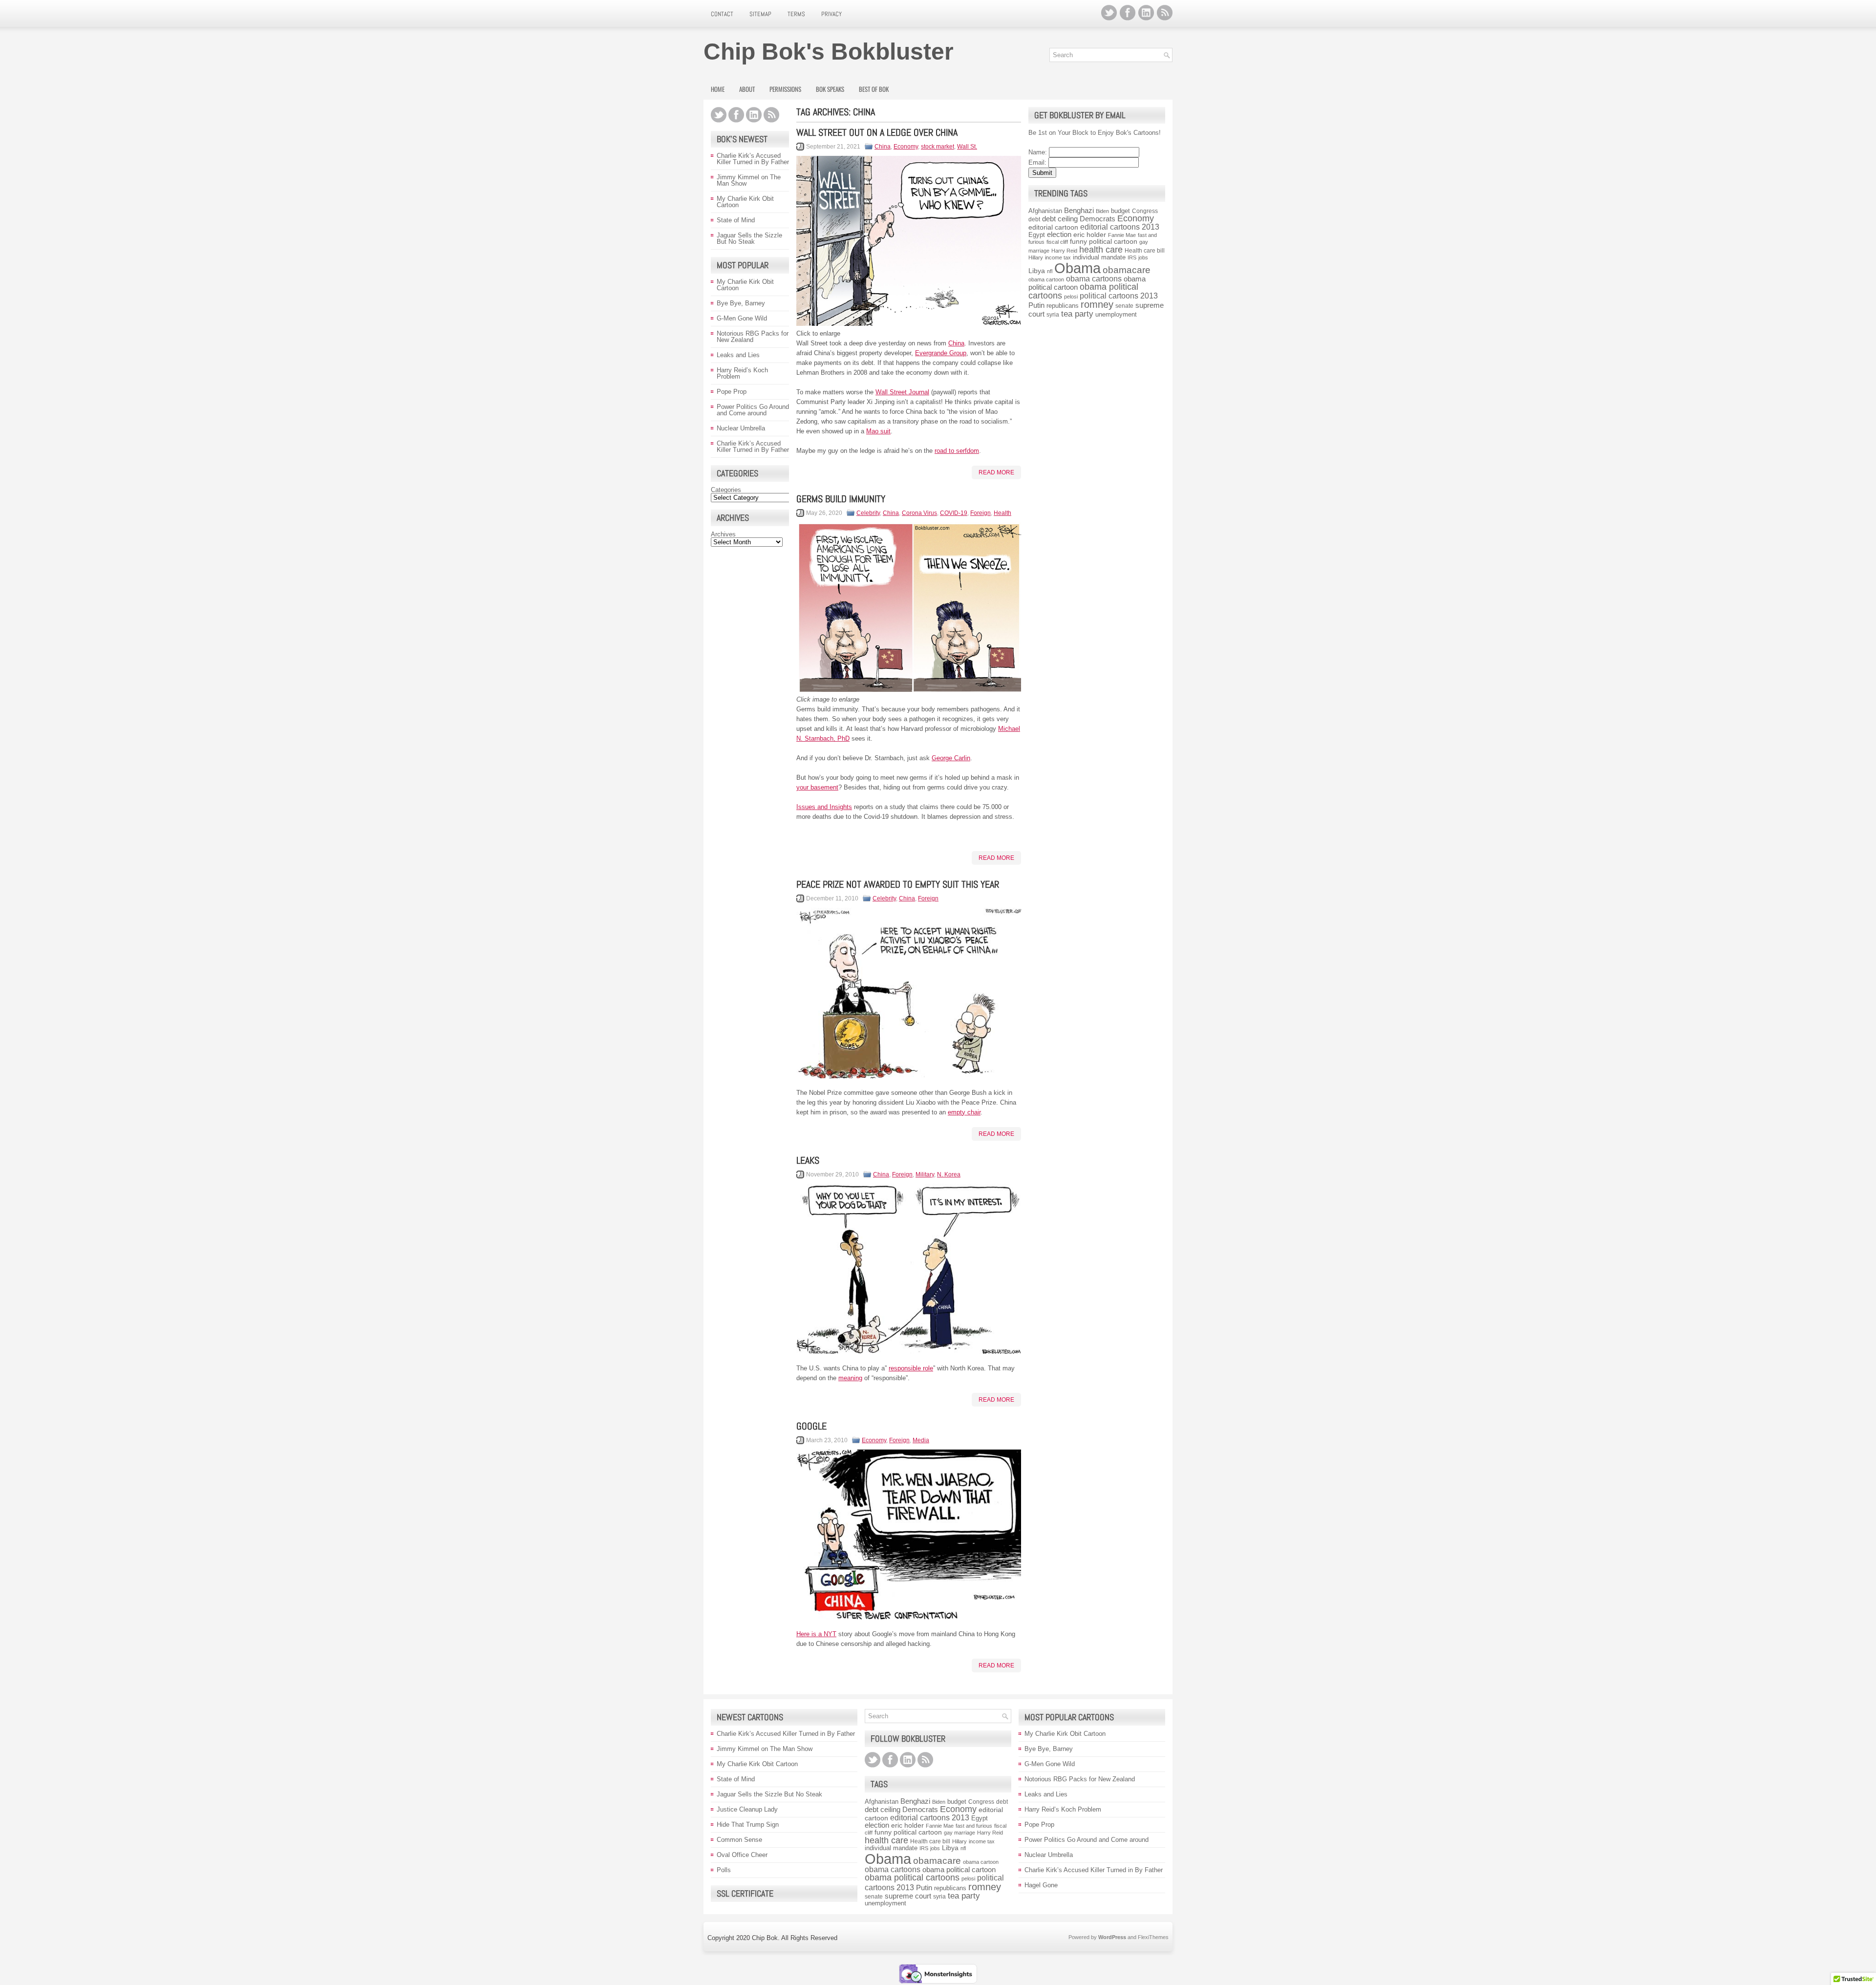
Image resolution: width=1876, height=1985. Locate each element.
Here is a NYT (816, 1634)
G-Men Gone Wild (742, 318)
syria (1053, 315)
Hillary (1036, 257)
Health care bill (1145, 251)
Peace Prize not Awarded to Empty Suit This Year (898, 884)
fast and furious (974, 1826)
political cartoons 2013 (1119, 296)
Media (921, 1440)
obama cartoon (1046, 279)
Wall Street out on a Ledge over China (877, 132)
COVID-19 (954, 513)
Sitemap (760, 14)
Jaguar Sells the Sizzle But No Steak (749, 238)
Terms (796, 14)
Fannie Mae (1122, 235)
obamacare (1127, 270)
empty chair (964, 1112)
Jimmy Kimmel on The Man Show (749, 180)
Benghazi (1079, 210)
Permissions (785, 89)
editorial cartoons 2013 (1120, 227)
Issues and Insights (824, 807)
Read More (996, 472)
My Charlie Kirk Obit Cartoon (745, 202)
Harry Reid (1064, 251)
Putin (1036, 305)
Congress (1145, 211)
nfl (1050, 271)
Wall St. (967, 147)
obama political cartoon (959, 1869)
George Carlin (951, 758)
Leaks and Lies (738, 355)
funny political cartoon (1104, 241)
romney (1097, 304)
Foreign (981, 513)
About (747, 89)
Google (811, 1426)
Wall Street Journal (902, 392)
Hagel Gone (1041, 1885)
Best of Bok (874, 89)
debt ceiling (1060, 219)
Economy (906, 147)
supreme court (908, 1896)
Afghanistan (1045, 211)
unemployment (1116, 314)
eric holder (1090, 235)
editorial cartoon (1053, 227)
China (883, 147)
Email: (1037, 162)
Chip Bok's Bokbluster (829, 52)
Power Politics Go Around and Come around (753, 410)
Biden (1102, 211)
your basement (817, 787)
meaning (850, 1378)
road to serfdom (957, 451)
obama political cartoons (912, 1878)
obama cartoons (1094, 279)
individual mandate (1099, 257)
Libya (1037, 271)
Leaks (808, 1160)
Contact (722, 14)
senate (1124, 306)
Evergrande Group (941, 353)
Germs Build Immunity (841, 499)
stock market (938, 147)
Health (1002, 513)
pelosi (1071, 297)
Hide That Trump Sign (748, 1825)
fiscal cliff (1057, 242)
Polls (724, 1870)
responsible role (911, 1368)
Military (925, 1174)
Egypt (1037, 235)
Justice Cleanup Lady (747, 1809)
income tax (1058, 257)
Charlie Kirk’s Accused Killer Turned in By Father (753, 159)
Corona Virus (919, 513)
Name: (1038, 152)
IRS (1132, 257)
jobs (1143, 257)
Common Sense (739, 1840)
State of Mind (736, 220)
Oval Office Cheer (742, 1855)
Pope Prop (732, 392)
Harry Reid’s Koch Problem (742, 373)
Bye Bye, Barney (741, 303)
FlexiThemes (1153, 1937)
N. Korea (949, 1174)
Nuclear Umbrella (741, 428)
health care (1101, 250)
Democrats (1098, 219)
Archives (723, 534)
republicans (1063, 306)
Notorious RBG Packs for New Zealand (753, 337)
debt (1034, 219)
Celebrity (868, 513)
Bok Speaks (830, 89)
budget (1120, 211)
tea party (1077, 314)
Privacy (831, 14)
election (1059, 235)
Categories (726, 490)
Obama (1077, 268)
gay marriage (959, 1833)
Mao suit (878, 431)
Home (718, 89)
